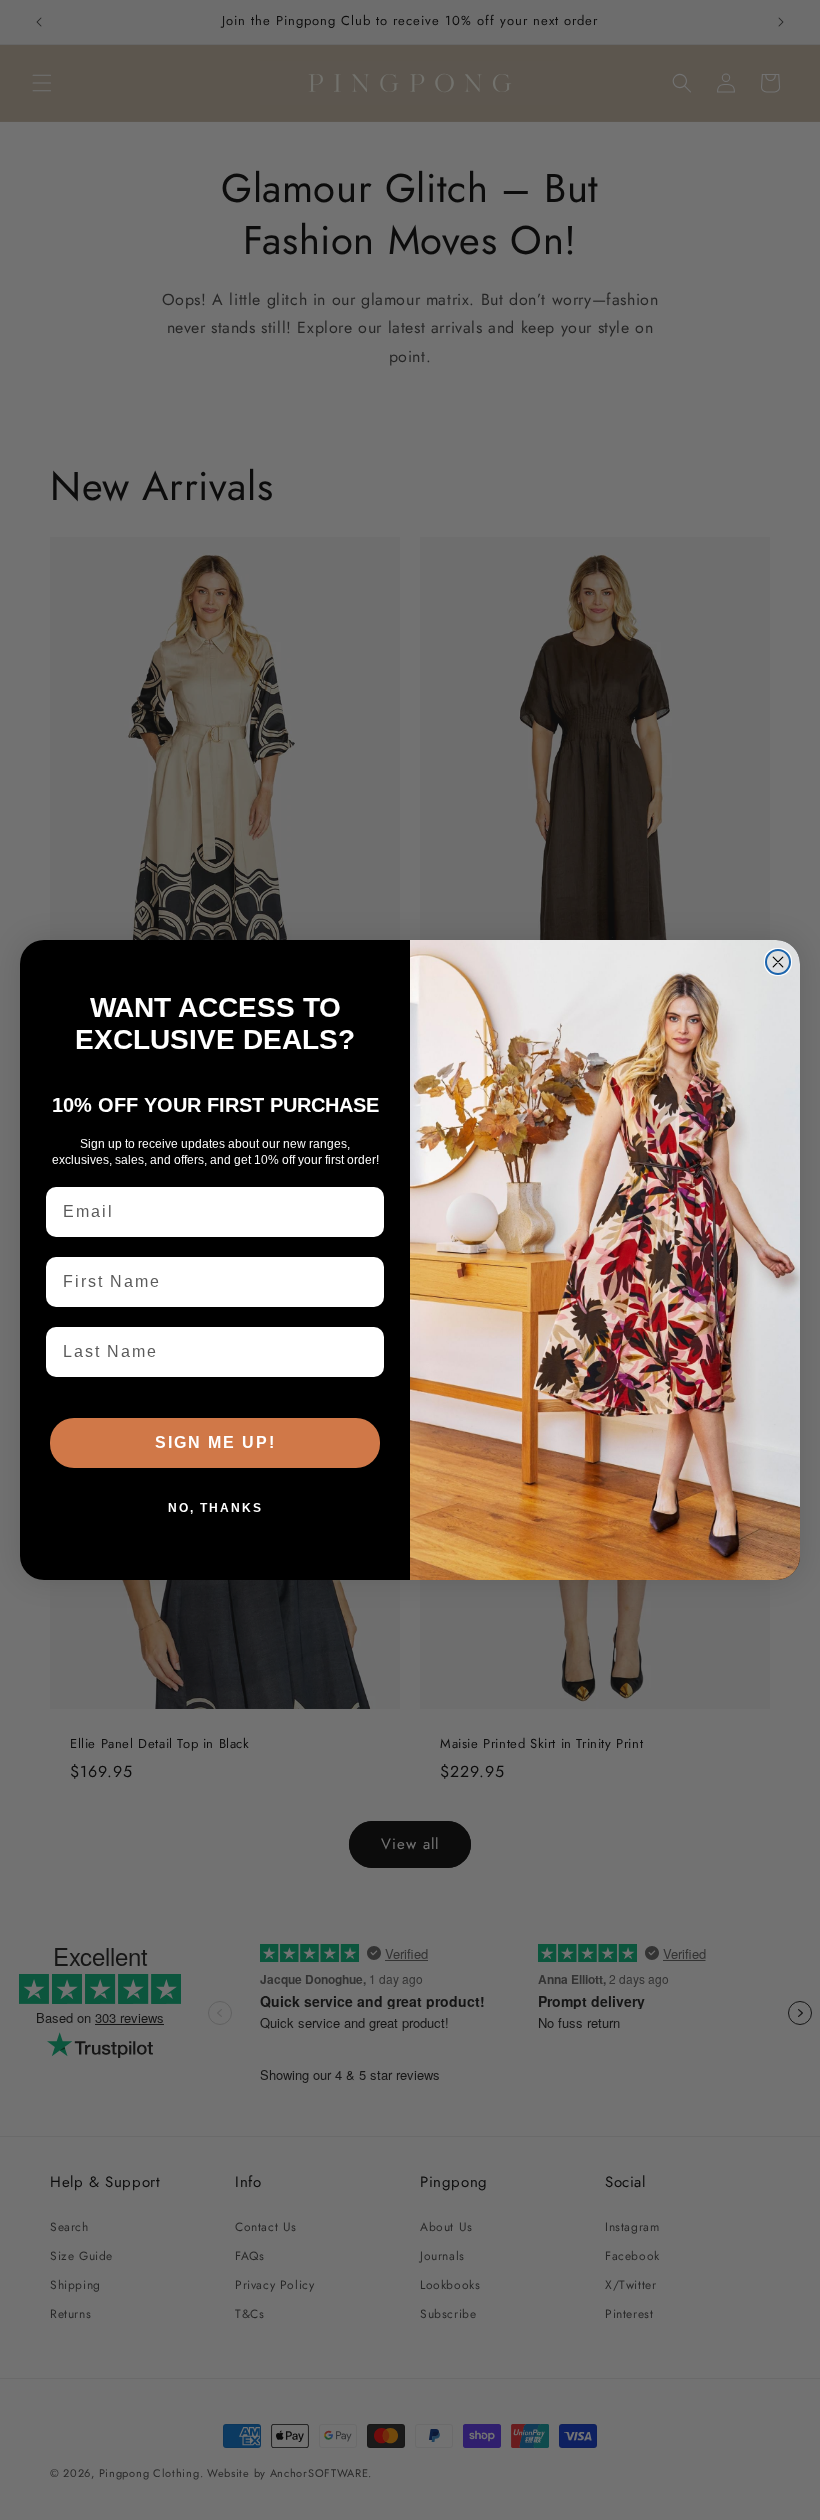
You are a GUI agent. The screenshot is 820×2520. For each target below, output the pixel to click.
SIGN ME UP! (215, 1442)
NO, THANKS (215, 1508)
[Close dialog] (778, 962)
